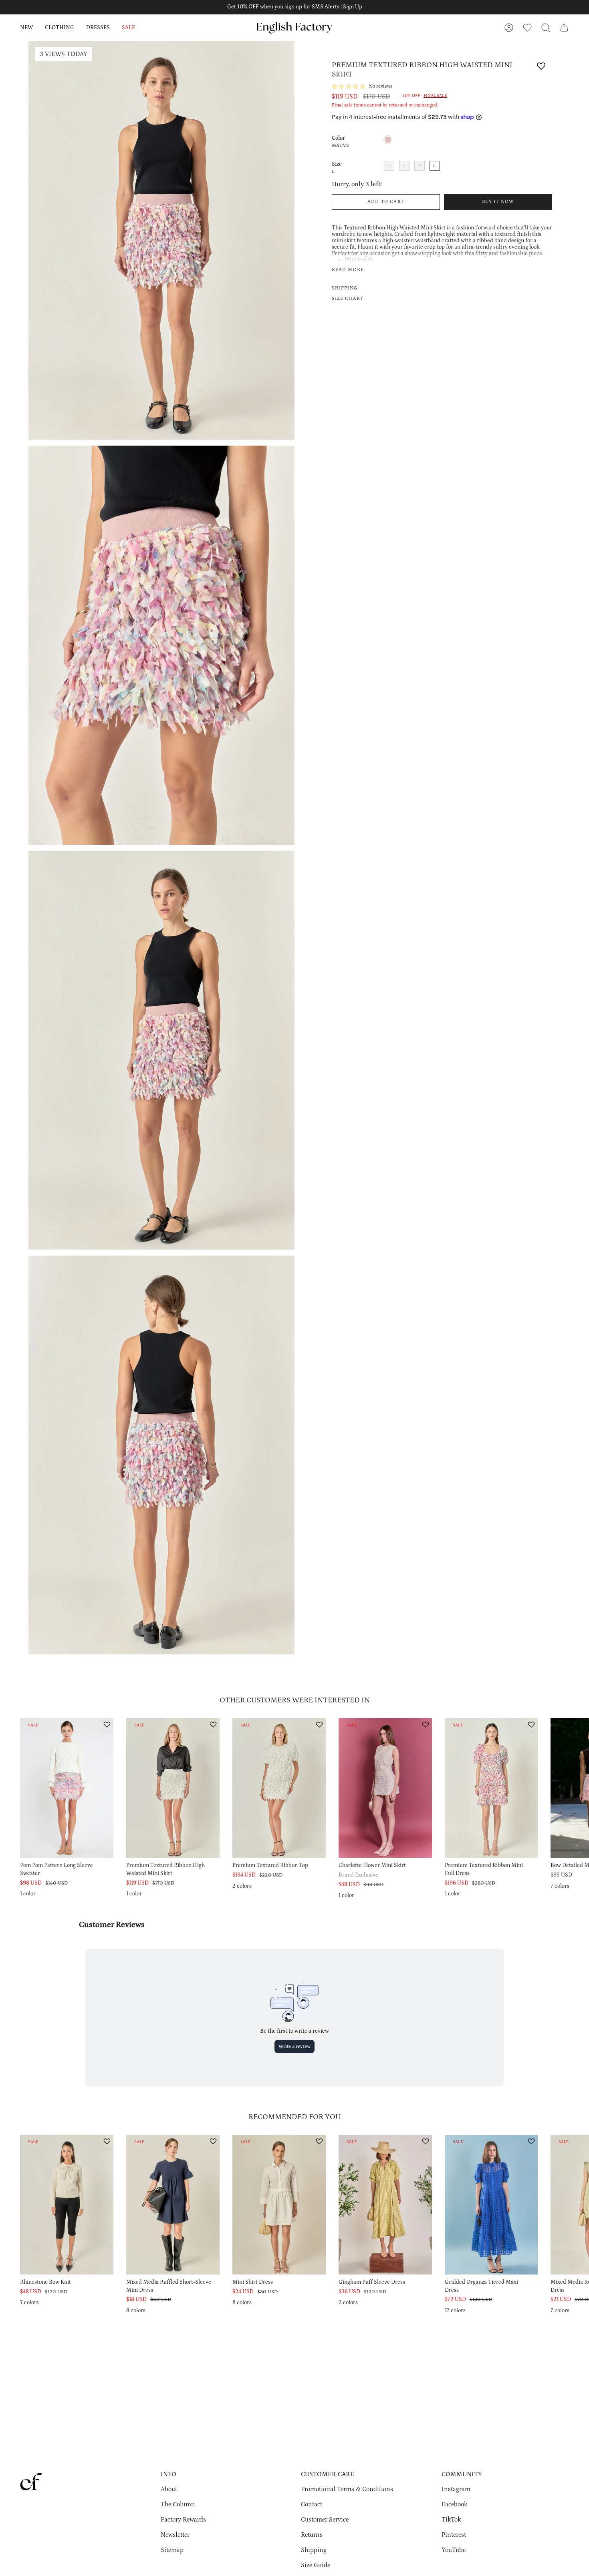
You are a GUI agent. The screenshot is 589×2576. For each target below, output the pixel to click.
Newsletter (175, 2535)
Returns (312, 2535)
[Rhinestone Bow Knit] (67, 2205)
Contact (312, 2504)
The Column (178, 2504)
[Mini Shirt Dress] (279, 2205)
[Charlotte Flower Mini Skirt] (385, 1788)
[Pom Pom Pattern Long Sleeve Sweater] (67, 1788)
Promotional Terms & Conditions (347, 2489)
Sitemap (172, 2550)
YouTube (454, 2550)
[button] (26, 28)
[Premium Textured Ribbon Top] (279, 1788)
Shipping (314, 2550)
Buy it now (498, 202)
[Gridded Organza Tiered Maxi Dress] (491, 2205)
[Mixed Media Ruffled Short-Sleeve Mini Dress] (173, 2205)
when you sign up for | (295, 7)
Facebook (454, 2504)
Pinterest (454, 2535)
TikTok (451, 2520)
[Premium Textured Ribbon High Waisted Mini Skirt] (173, 1788)
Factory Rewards (183, 2520)
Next (577, 1801)
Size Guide (316, 2565)
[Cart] (564, 28)
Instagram (456, 2489)
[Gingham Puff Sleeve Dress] (385, 2205)
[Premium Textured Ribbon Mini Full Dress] (491, 1788)
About (169, 2489)
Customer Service (325, 2520)
